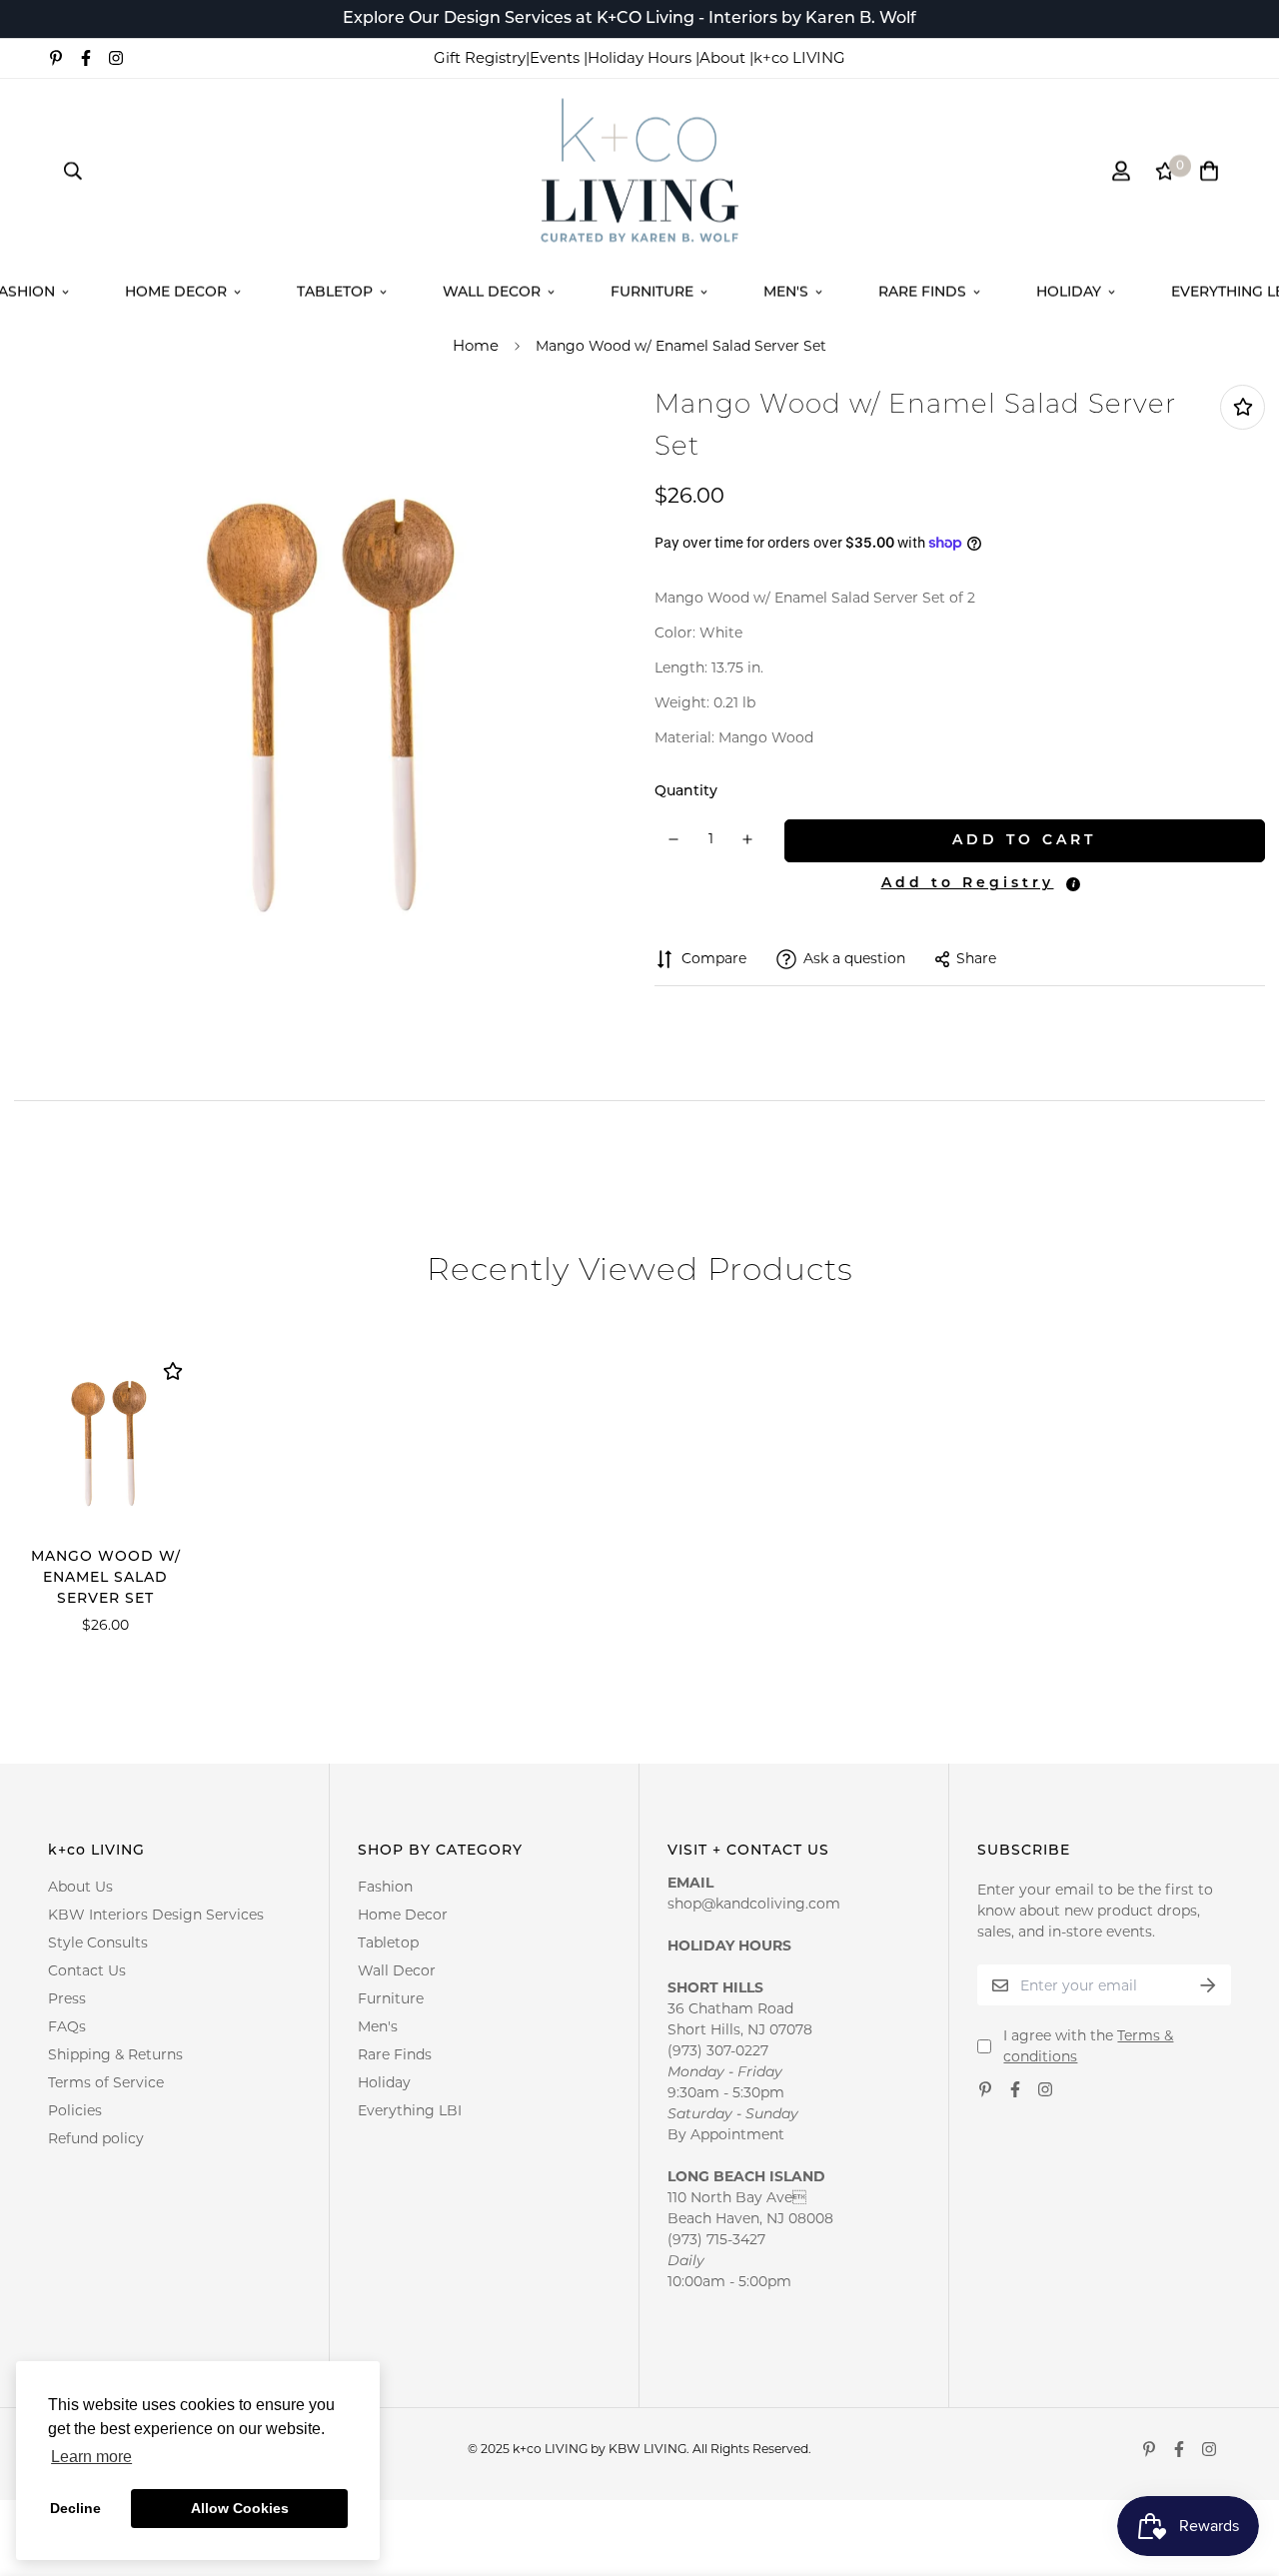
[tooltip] (1073, 884)
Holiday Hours (641, 57)
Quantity (686, 792)
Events (557, 57)
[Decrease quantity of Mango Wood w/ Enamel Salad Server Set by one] (674, 839)
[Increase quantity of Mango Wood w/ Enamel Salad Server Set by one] (748, 839)
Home (476, 345)
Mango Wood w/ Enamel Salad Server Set (106, 1578)
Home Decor (176, 292)
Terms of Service (106, 2082)
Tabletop (335, 292)
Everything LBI (410, 2110)
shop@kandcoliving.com (754, 1904)
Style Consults (98, 1942)
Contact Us (87, 1970)
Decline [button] (75, 2508)
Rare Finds (922, 292)
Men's (786, 292)
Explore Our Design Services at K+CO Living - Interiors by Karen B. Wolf (630, 19)
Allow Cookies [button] (240, 2508)
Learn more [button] (91, 2457)
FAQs (67, 2026)
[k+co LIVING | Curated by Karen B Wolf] (640, 171)
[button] (965, 884)
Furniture (652, 292)
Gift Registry (480, 57)
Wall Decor (492, 292)
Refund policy (96, 2138)
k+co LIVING (799, 57)
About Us (80, 1887)
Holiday (1069, 292)
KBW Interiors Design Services (156, 1915)
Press (67, 1998)
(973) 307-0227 (718, 2050)
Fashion (385, 1887)
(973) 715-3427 (716, 2239)
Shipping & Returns (115, 2054)
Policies (75, 2110)
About (724, 57)
